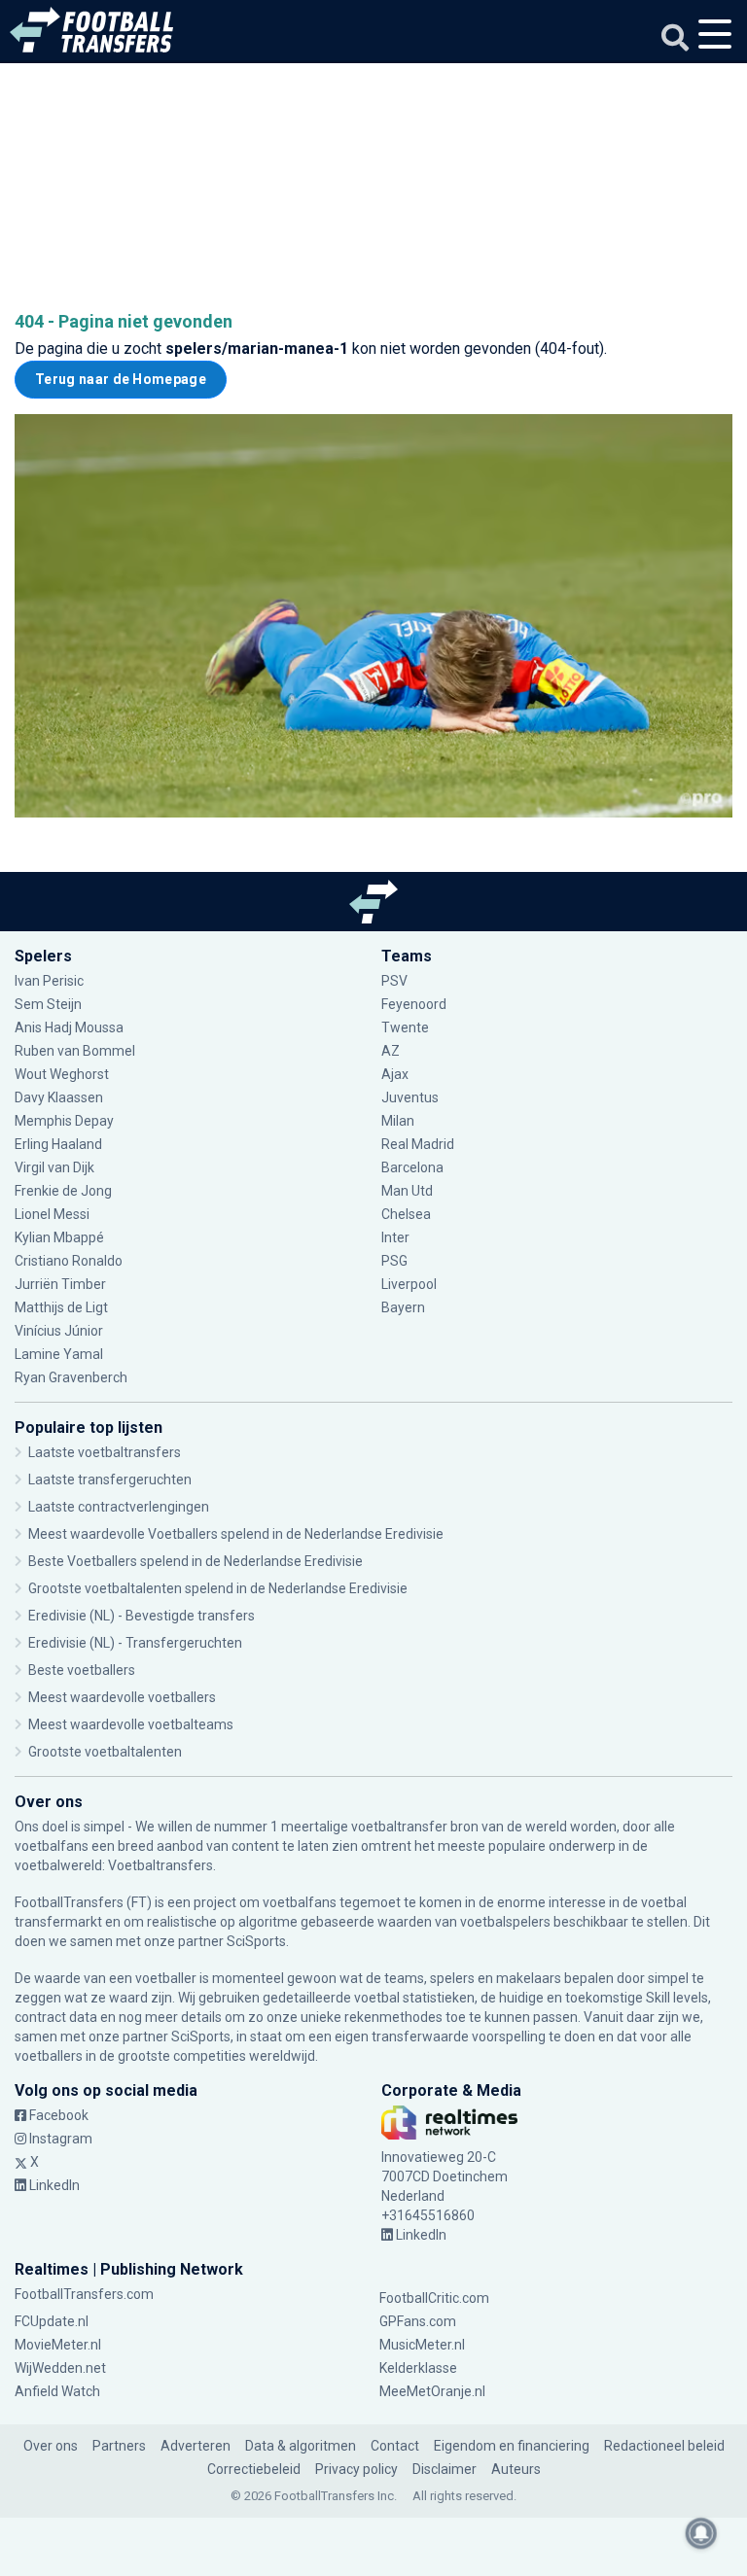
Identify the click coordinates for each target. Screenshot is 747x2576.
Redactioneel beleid (664, 2446)
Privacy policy (356, 2469)
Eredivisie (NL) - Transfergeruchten (135, 1643)
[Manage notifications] (701, 2533)
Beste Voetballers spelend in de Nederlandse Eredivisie (196, 1561)
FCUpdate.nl (52, 2321)
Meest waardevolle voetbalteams (131, 1724)
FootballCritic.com (434, 2298)
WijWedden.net (60, 2368)
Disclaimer (445, 2469)
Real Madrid (418, 1144)
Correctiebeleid (254, 2469)
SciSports (256, 1941)
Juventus (410, 1097)
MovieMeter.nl (58, 2345)
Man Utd (407, 1191)
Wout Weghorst (62, 1074)
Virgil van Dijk (56, 1167)
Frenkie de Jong (65, 1191)
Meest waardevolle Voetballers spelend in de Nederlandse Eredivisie (236, 1534)
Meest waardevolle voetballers (122, 1697)
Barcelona (412, 1167)
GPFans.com (418, 2321)
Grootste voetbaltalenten (105, 1752)
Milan (398, 1121)
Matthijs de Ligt (63, 1307)
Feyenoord (414, 1004)
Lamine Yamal (59, 1354)
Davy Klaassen (60, 1097)
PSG (394, 1261)
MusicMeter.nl (422, 2345)
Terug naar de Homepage (121, 379)
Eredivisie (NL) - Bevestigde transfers (142, 1616)
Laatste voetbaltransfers (105, 1452)
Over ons (51, 2446)
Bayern (403, 1307)
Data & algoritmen (301, 2446)
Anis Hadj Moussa (69, 1027)
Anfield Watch (57, 2391)
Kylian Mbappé (61, 1237)
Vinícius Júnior (59, 1331)
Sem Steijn (48, 1004)
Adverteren (196, 2446)
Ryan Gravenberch (71, 1377)
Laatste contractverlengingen (119, 1507)
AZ (391, 1051)
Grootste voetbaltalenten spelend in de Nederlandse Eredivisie (218, 1588)
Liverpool (409, 1284)
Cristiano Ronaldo (69, 1261)
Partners (119, 2446)
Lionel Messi (53, 1214)
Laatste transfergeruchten (110, 1479)
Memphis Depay (64, 1121)
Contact (395, 2446)
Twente (405, 1027)
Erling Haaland (58, 1144)
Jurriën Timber (62, 1284)
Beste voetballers (82, 1670)
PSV (394, 981)
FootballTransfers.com (84, 2294)
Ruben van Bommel (75, 1051)
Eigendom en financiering (512, 2446)
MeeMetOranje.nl (432, 2391)
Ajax (395, 1074)
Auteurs (516, 2469)
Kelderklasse (418, 2368)
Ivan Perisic (49, 981)
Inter (395, 1237)
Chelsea (406, 1214)
